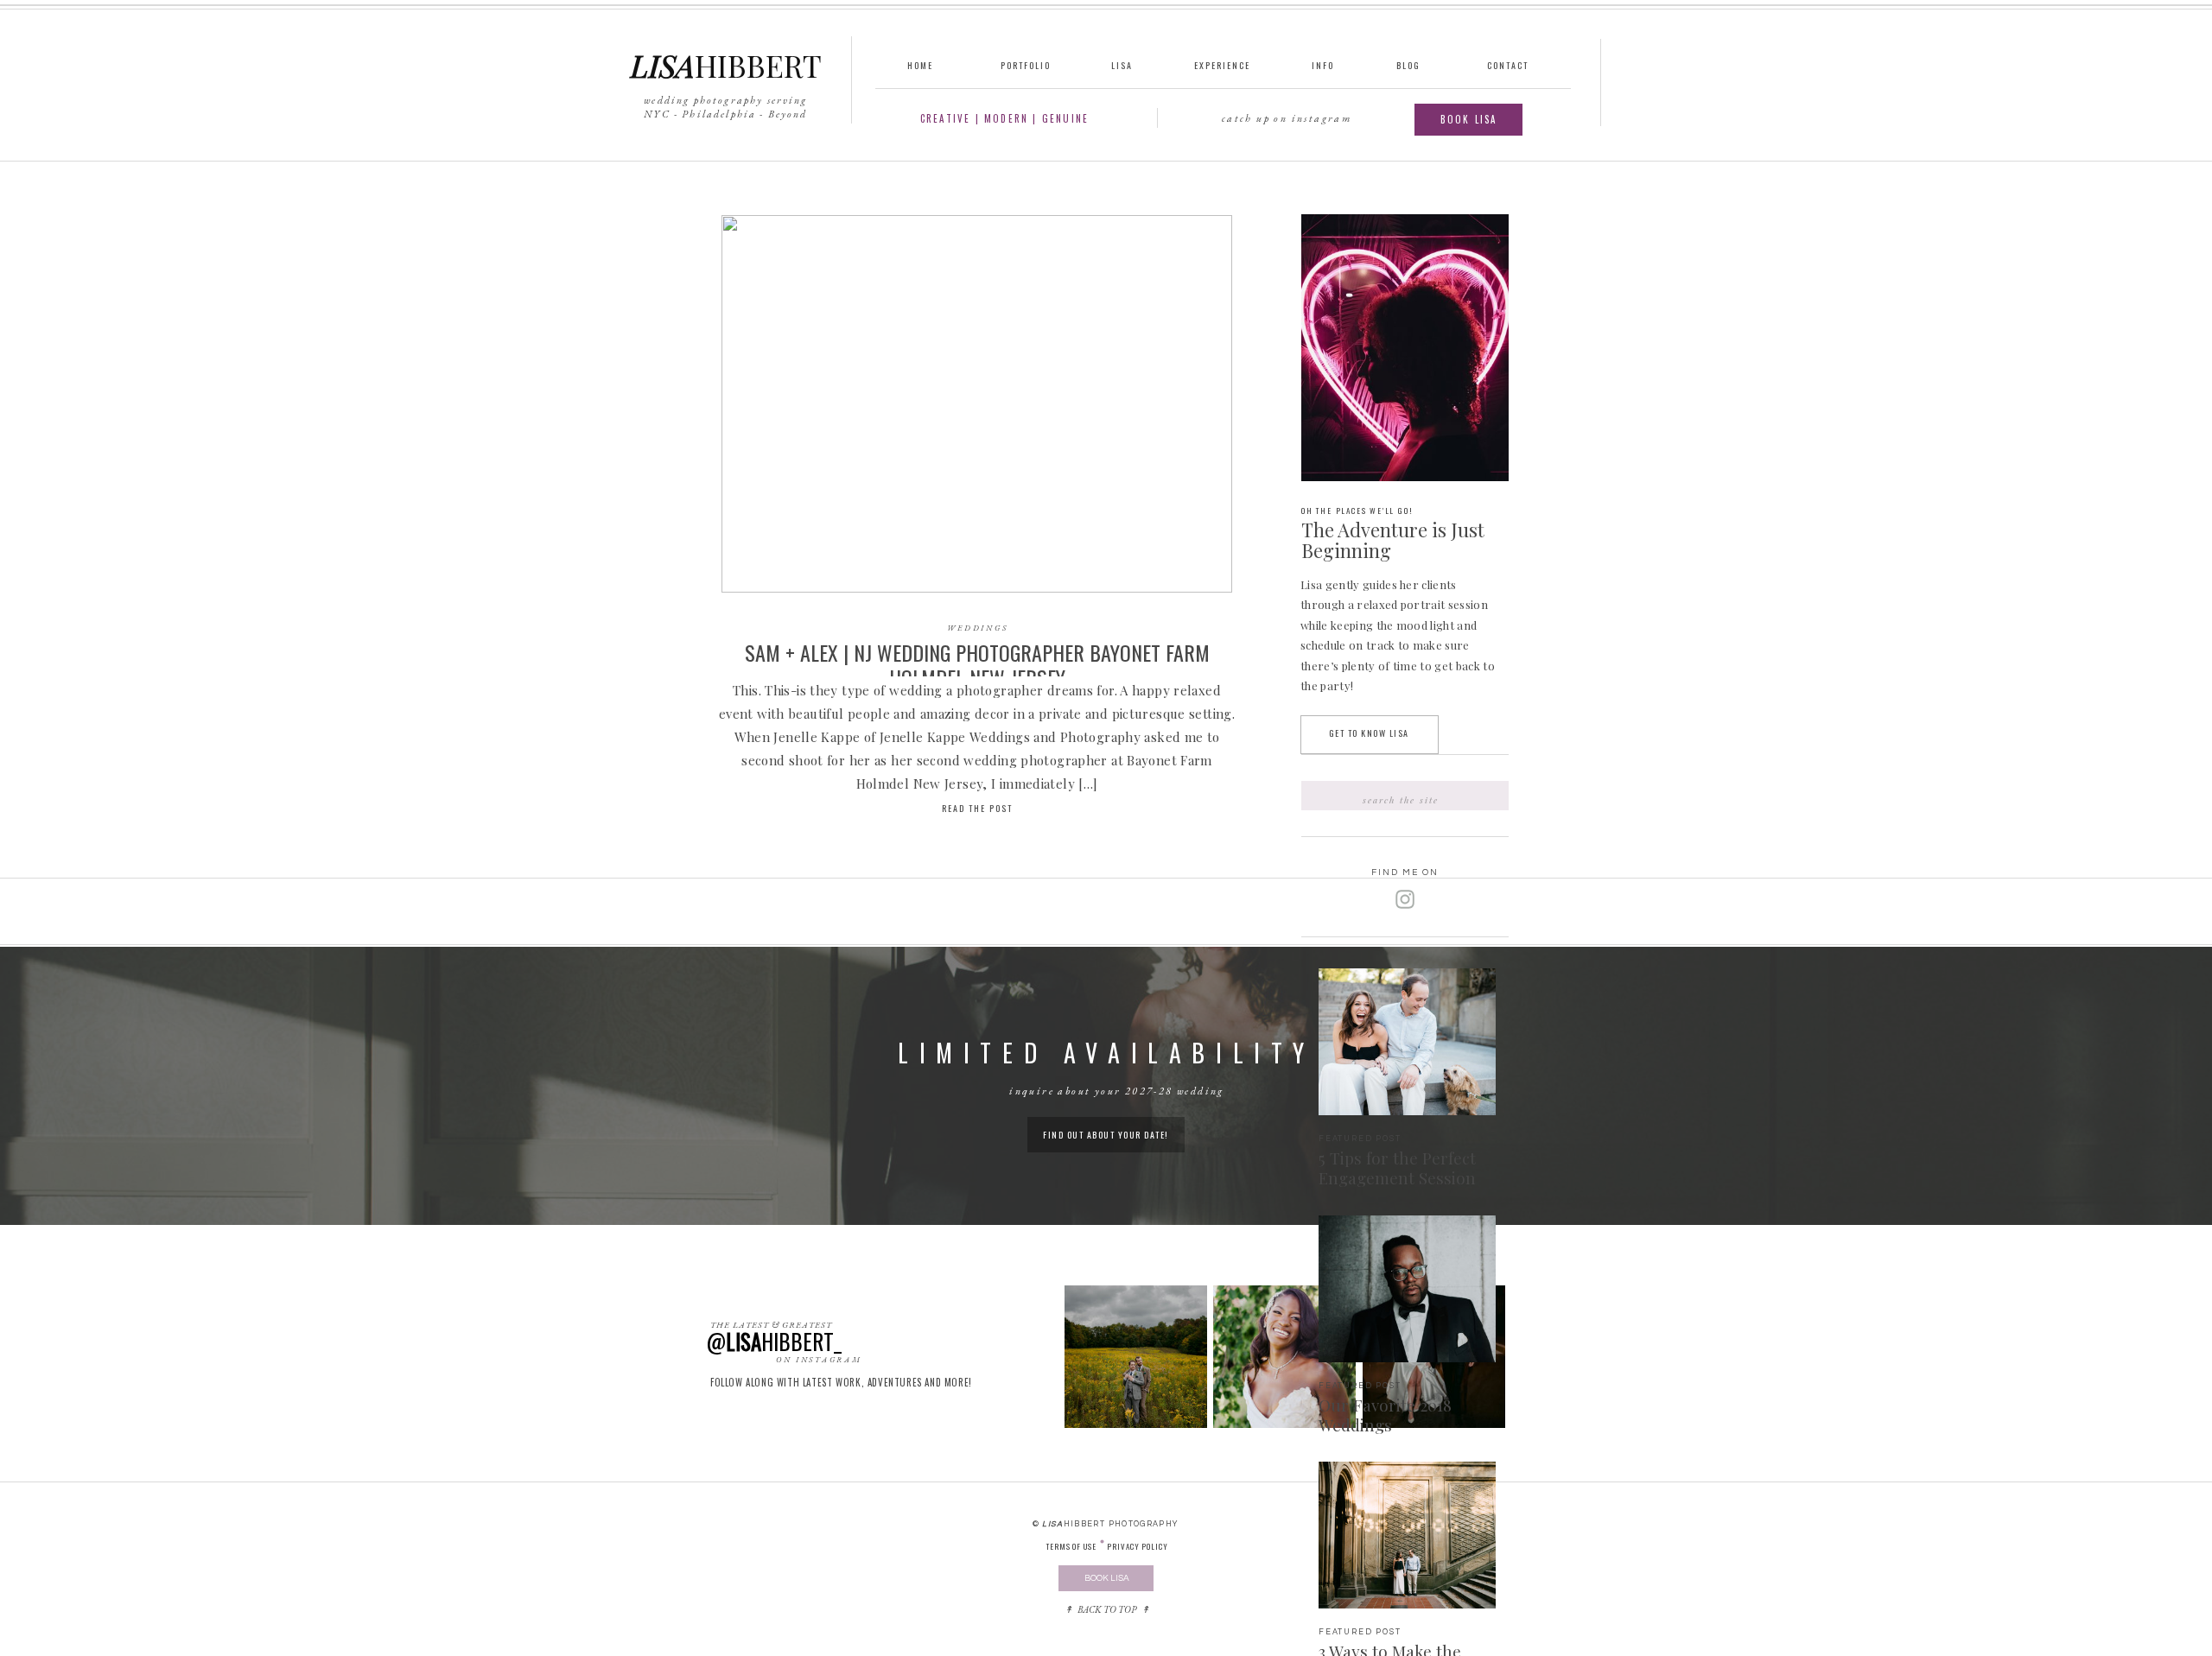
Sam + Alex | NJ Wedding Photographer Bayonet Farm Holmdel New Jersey (977, 665)
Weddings (978, 628)
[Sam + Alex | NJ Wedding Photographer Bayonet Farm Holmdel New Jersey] (977, 404)
